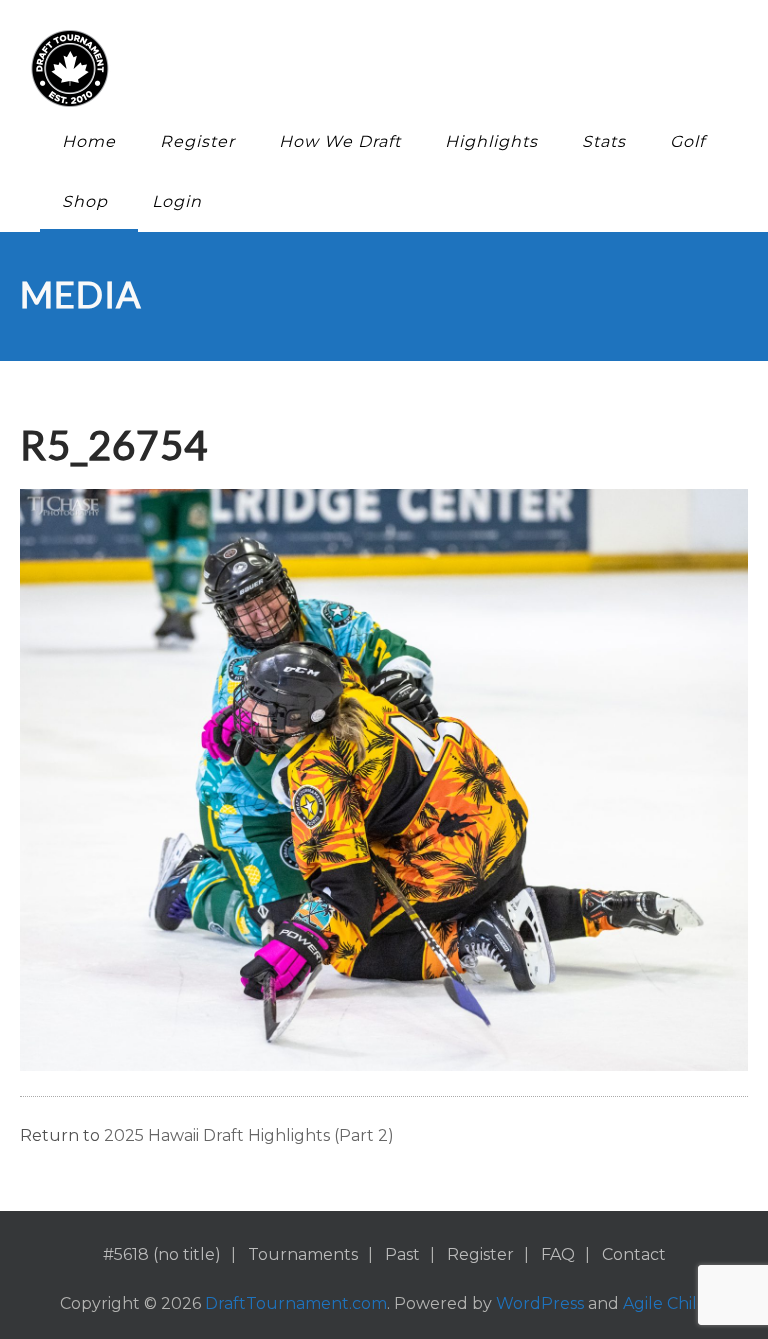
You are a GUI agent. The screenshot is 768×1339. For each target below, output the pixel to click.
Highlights (491, 141)
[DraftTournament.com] (369, 68)
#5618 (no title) (162, 1254)
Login (177, 201)
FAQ (558, 1254)
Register (197, 141)
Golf (687, 141)
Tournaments (303, 1254)
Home (89, 141)
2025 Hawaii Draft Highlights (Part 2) (249, 1135)
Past (402, 1254)
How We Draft (340, 141)
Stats (604, 141)
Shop (85, 201)
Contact (634, 1254)
